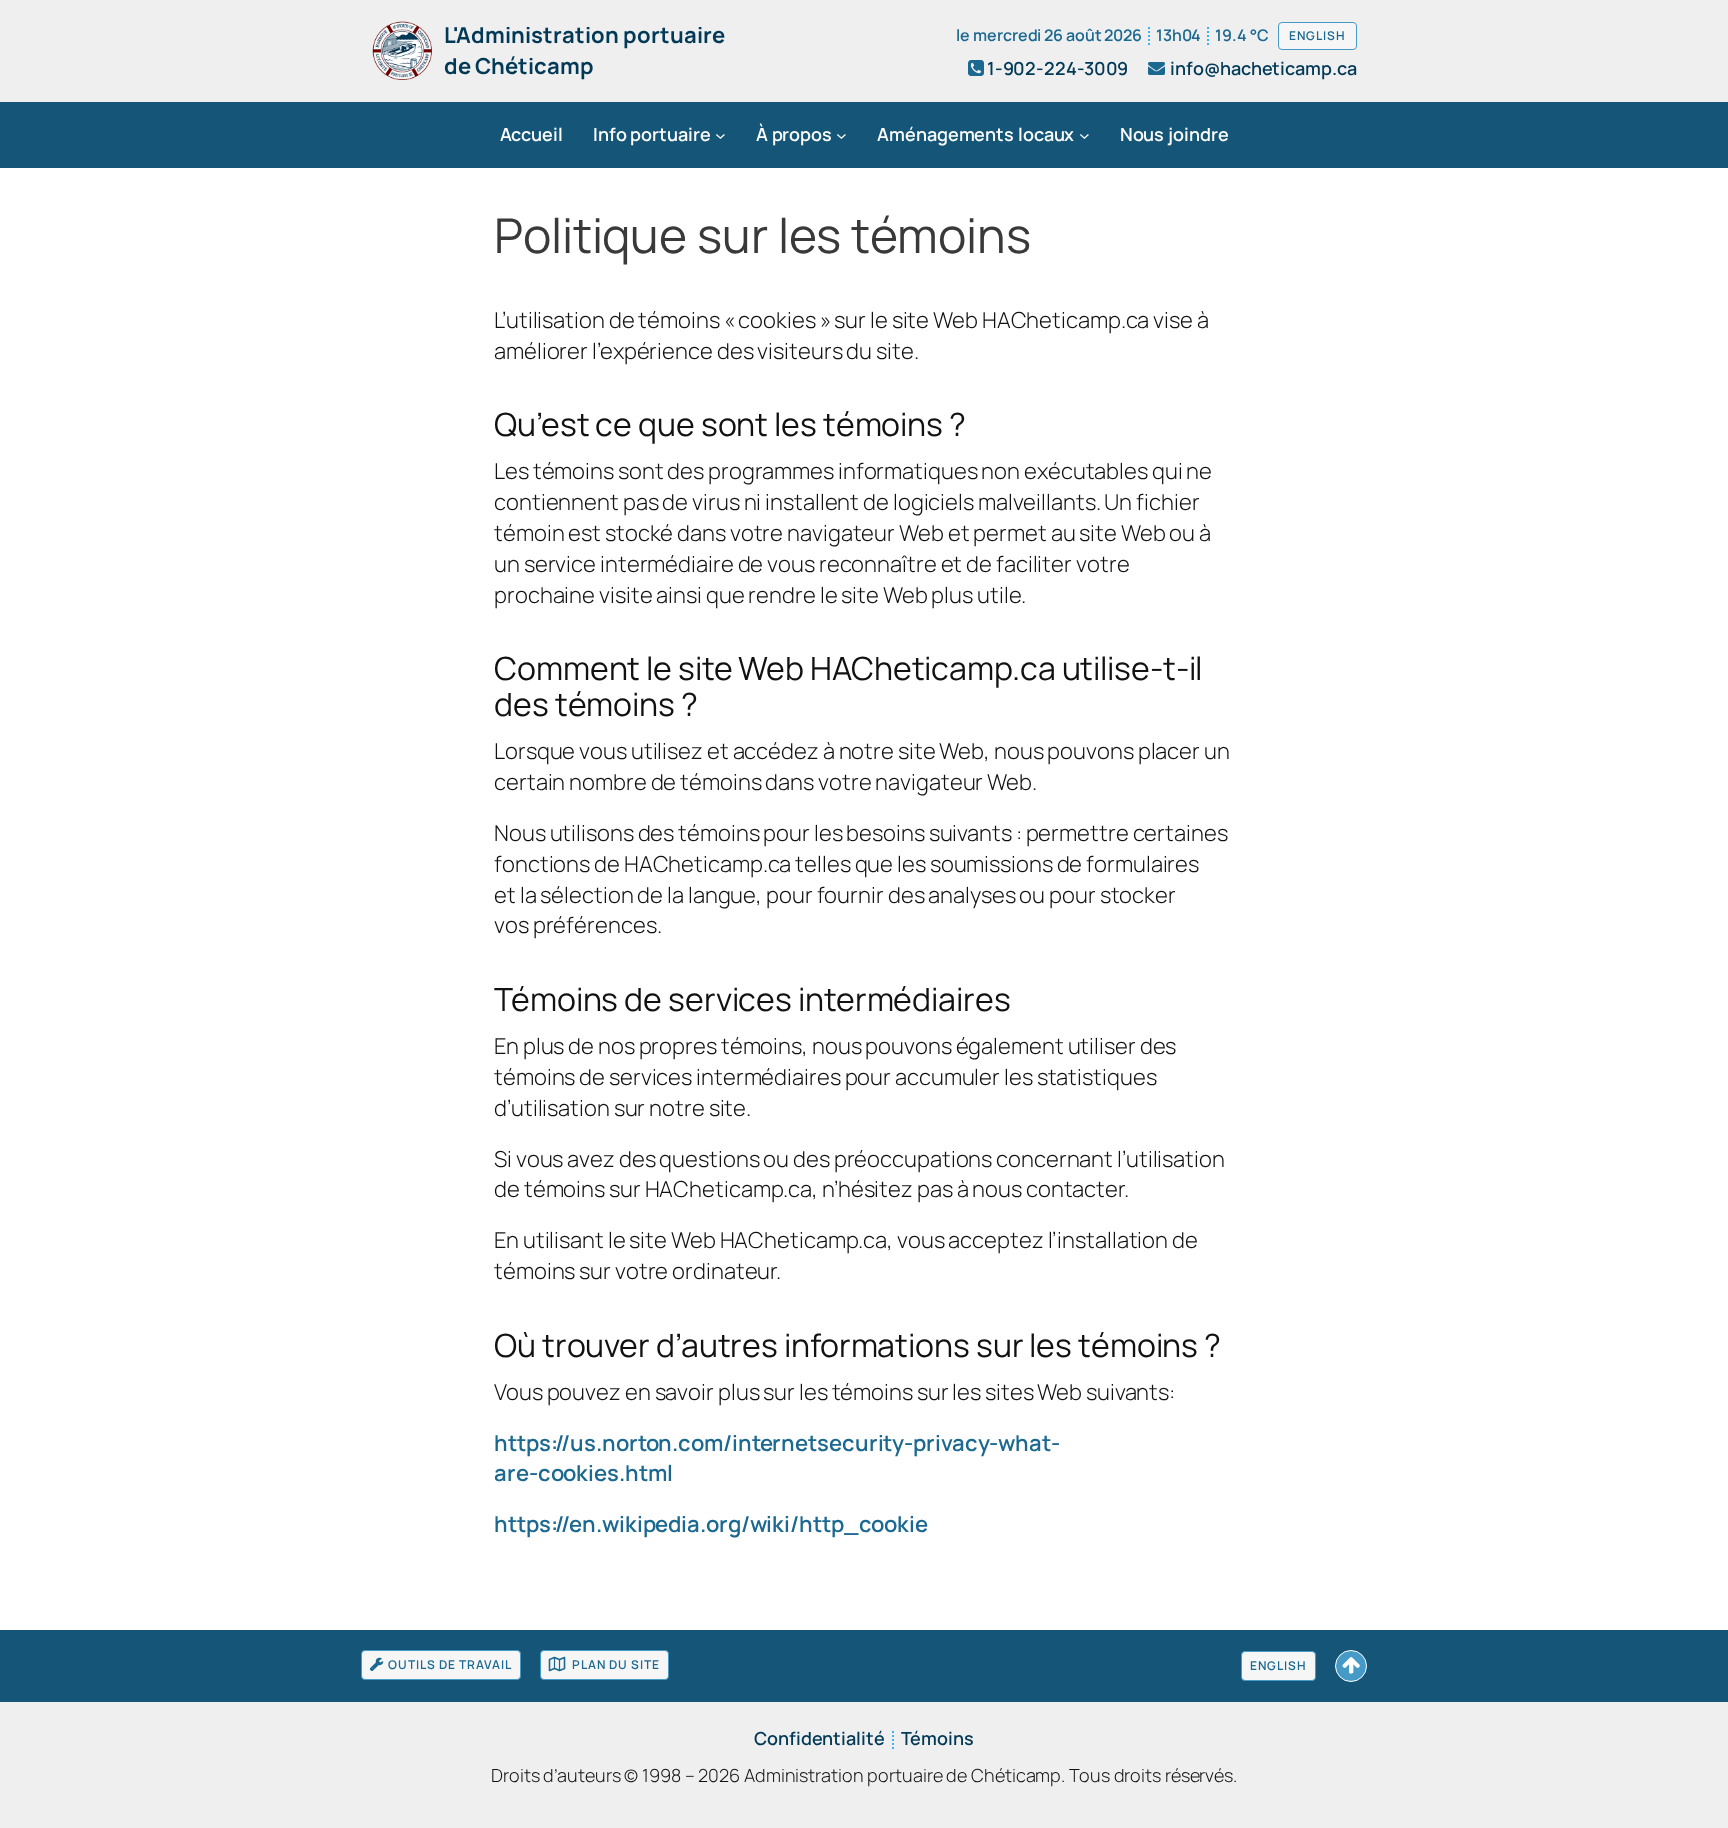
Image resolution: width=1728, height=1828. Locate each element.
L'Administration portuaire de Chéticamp (584, 50)
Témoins (937, 1738)
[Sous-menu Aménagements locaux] (1084, 135)
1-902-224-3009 (1058, 68)
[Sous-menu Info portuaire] (720, 135)
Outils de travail (450, 1664)
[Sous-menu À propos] (841, 135)
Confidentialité (819, 1738)
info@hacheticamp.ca (1263, 68)
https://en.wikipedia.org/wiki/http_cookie (711, 1524)
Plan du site (616, 1664)
